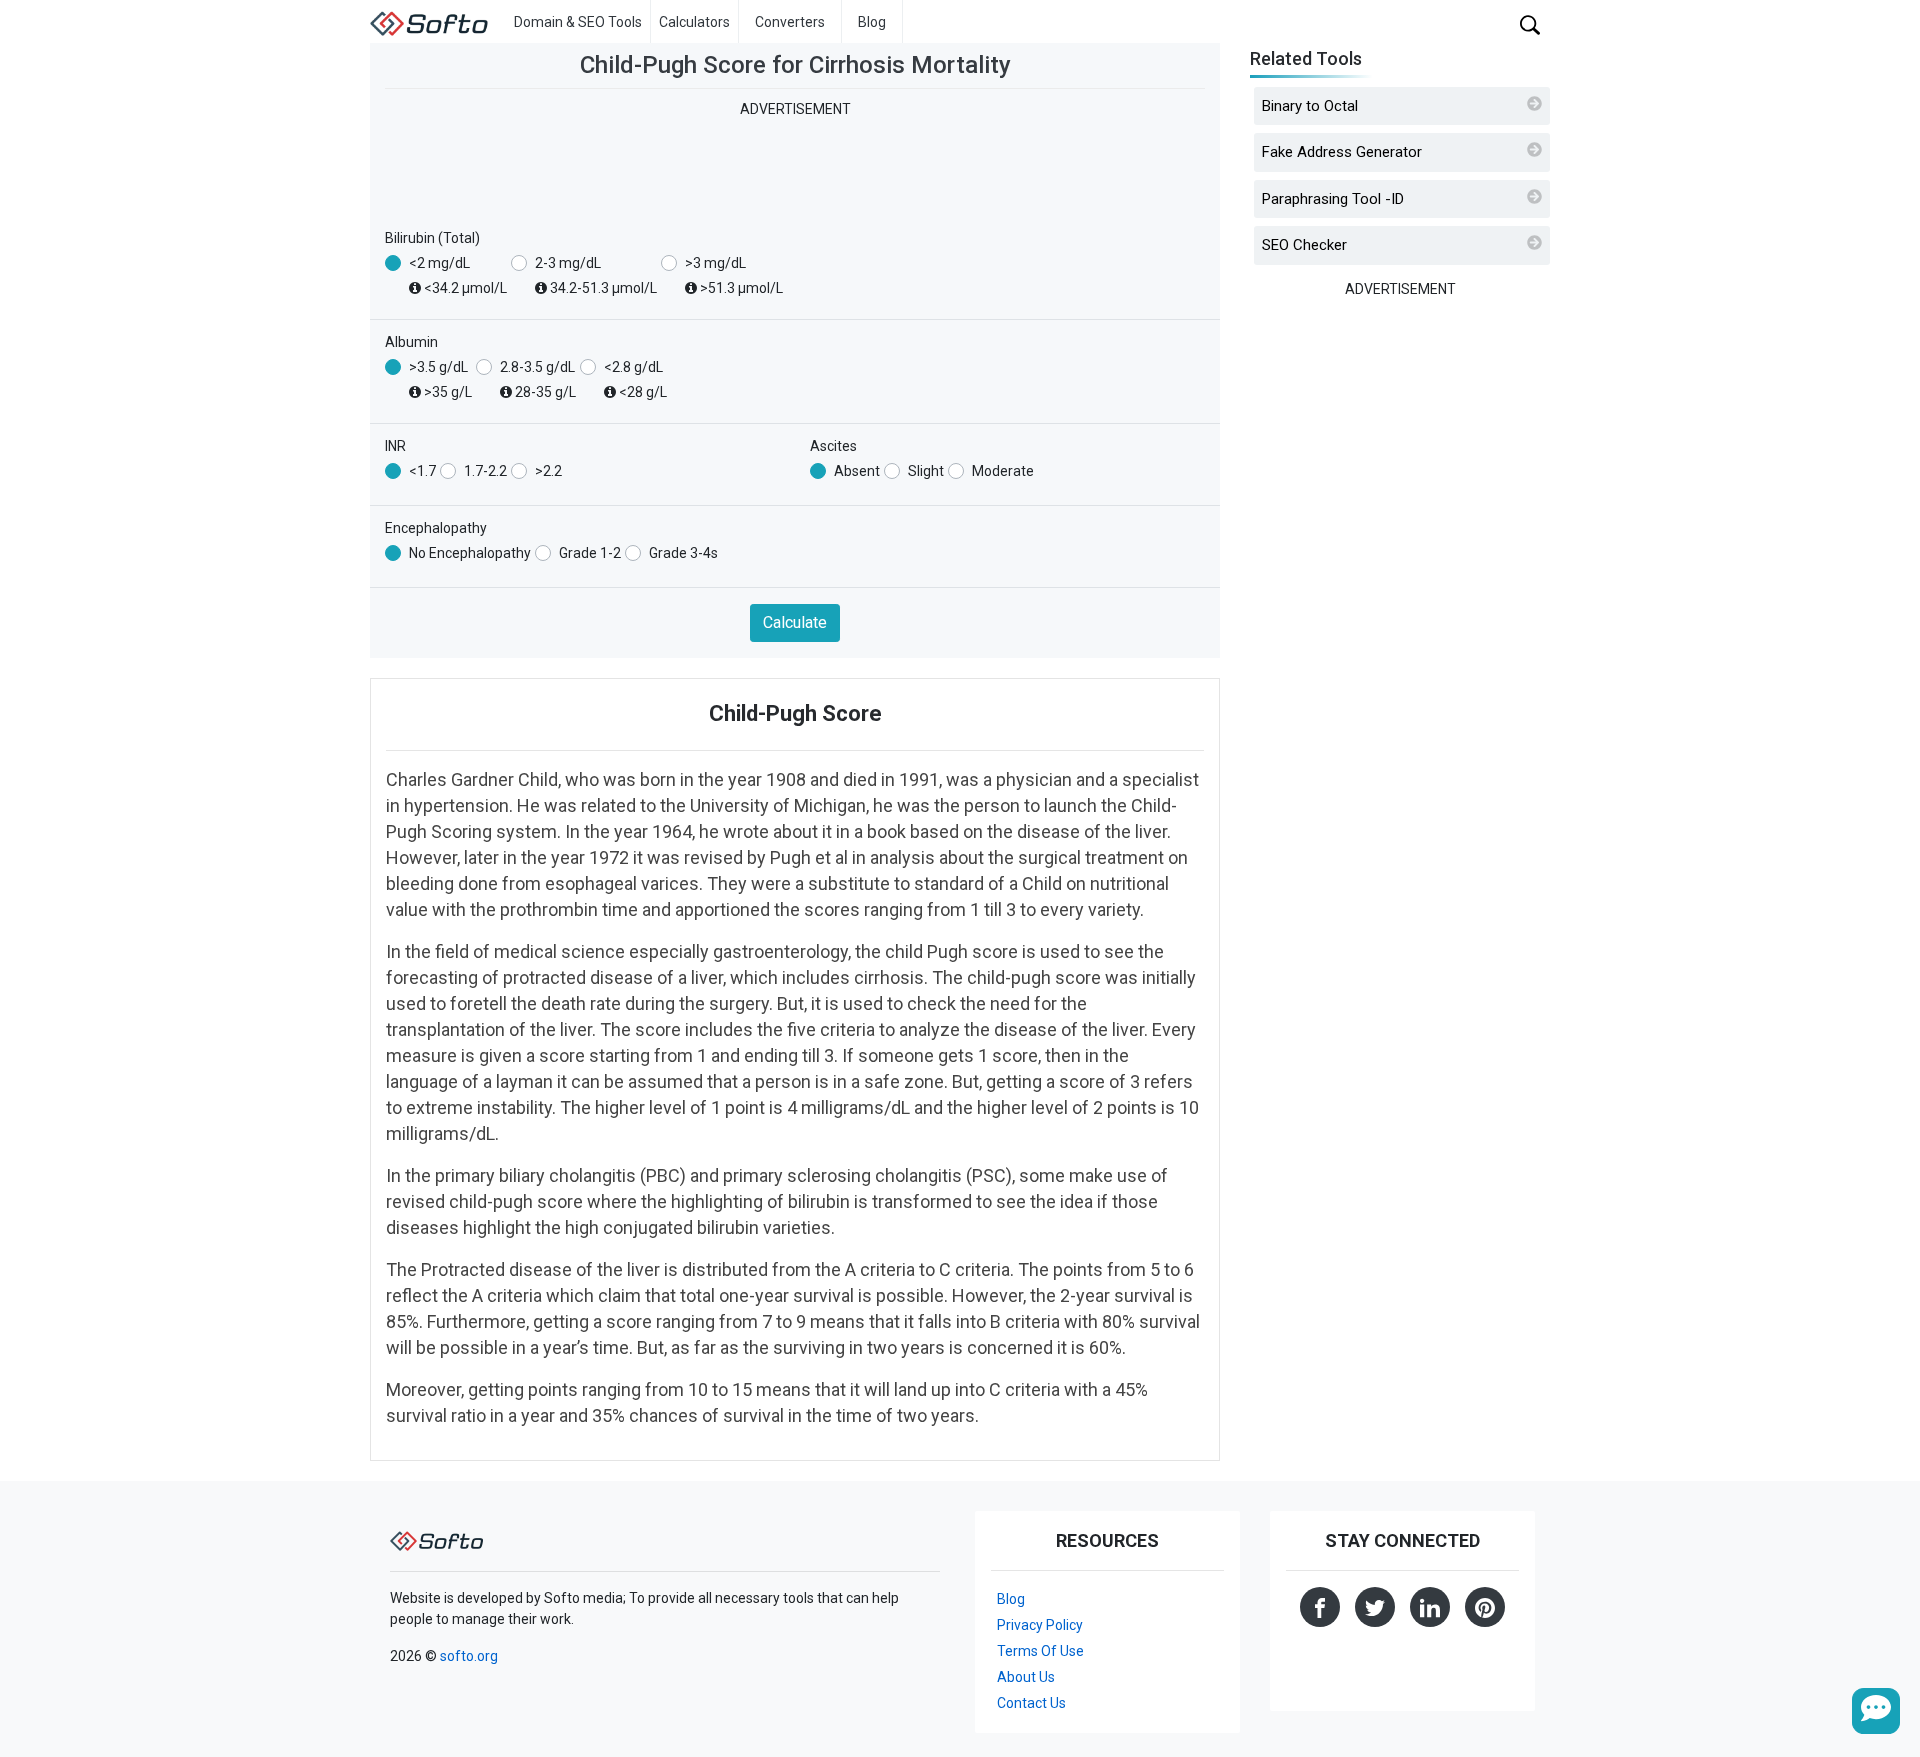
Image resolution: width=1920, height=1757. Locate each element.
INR (395, 446)
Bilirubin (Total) (432, 238)
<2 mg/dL (458, 275)
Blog (872, 22)
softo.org (469, 1656)
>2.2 (548, 471)
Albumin (411, 342)
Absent (857, 471)
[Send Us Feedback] (1876, 1711)
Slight (926, 471)
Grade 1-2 (590, 553)
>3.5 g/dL (440, 379)
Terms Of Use (1040, 1651)
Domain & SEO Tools (578, 22)
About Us (1026, 1677)
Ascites (833, 446)
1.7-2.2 (485, 471)
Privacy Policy (1040, 1625)
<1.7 (422, 471)
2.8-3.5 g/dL (538, 379)
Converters (790, 22)
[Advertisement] (795, 165)
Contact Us (1031, 1703)
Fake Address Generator (1342, 152)
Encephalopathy (436, 528)
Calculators (694, 22)
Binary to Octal (1310, 106)
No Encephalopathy (470, 553)
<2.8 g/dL (635, 379)
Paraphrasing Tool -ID (1333, 199)
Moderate (1003, 471)
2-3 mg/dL (596, 275)
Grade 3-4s (683, 553)
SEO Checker (1304, 245)
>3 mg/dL (734, 275)
